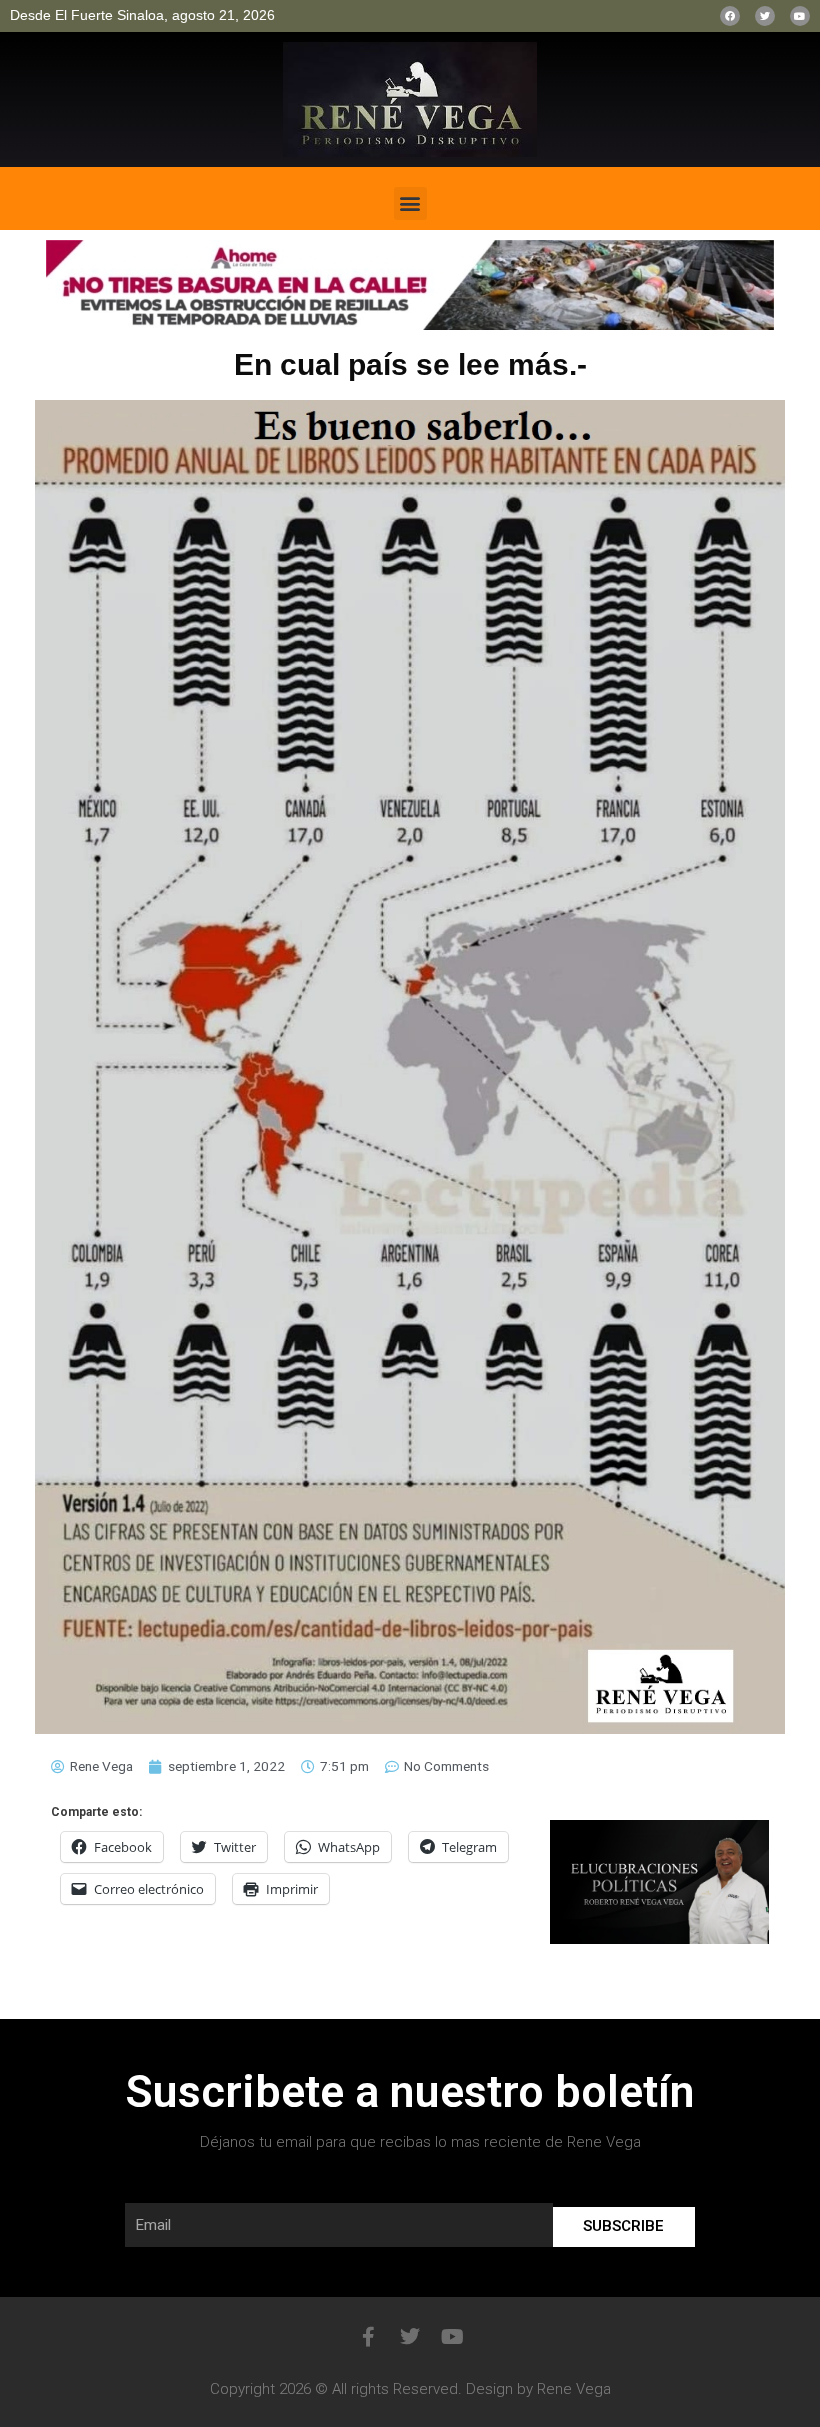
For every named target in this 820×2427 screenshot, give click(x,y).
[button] (410, 203)
